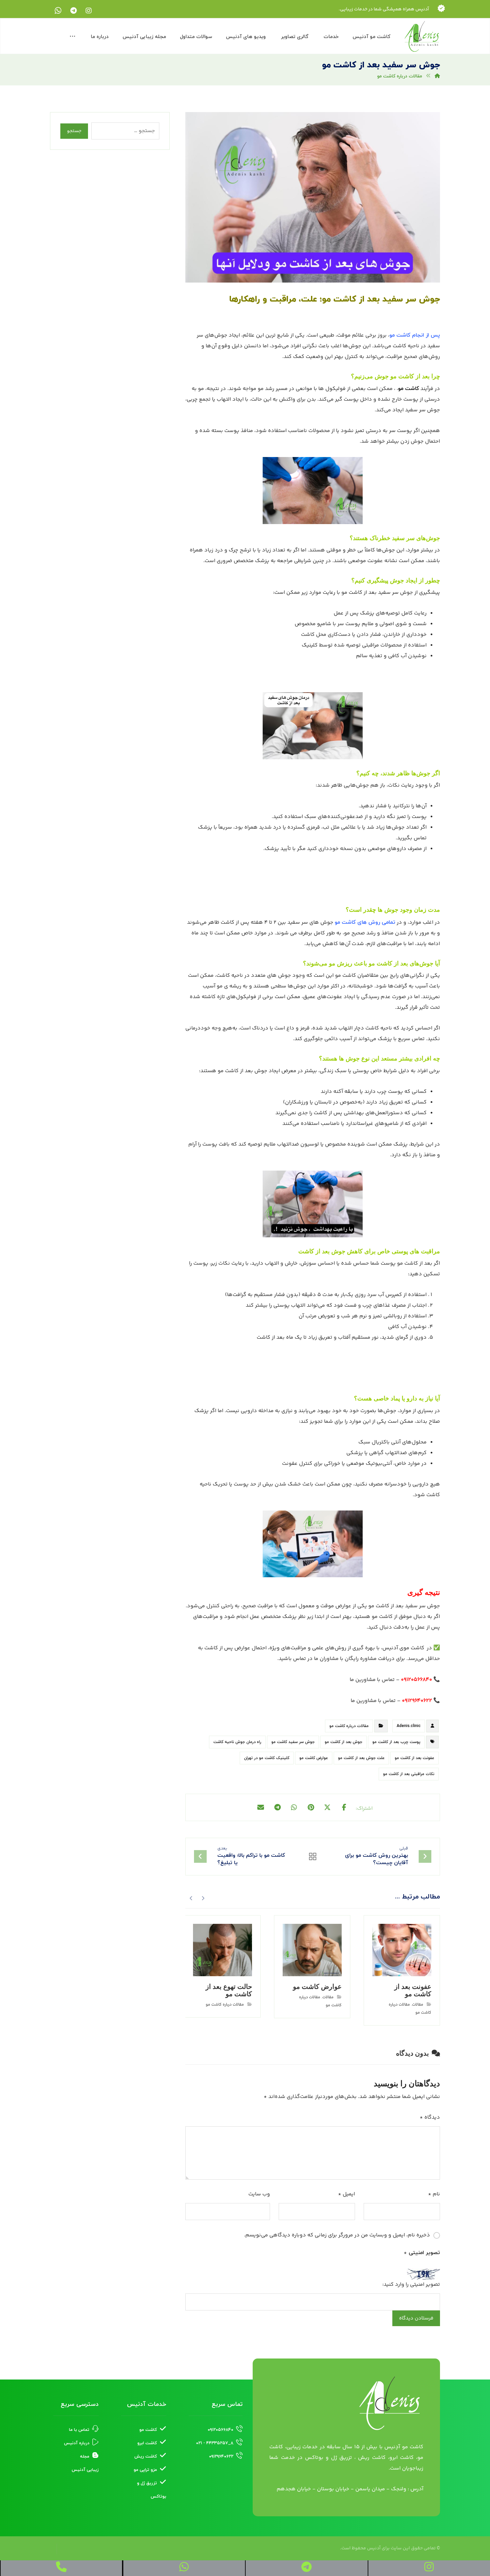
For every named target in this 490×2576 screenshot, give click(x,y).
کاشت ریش (146, 2457)
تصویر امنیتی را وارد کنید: (411, 2285)
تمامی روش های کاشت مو (365, 922)
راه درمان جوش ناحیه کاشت (237, 1742)
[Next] (191, 1897)
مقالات (418, 2005)
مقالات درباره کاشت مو (349, 1726)
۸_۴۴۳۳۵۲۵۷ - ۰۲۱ (215, 2443)
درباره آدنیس (77, 2443)
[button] (89, 11)
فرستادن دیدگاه (416, 2318)
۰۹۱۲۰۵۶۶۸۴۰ (220, 2430)
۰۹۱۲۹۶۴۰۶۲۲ (221, 2457)
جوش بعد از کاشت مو (343, 1742)
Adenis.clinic (409, 1726)
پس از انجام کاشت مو (415, 335)
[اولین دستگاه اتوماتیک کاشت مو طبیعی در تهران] (422, 37)
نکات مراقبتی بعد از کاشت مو (409, 1774)
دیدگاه (430, 2117)
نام (434, 2194)
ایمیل (346, 2194)
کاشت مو (408, 389)
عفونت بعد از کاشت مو (414, 1758)
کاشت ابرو (147, 2443)
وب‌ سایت (259, 2194)
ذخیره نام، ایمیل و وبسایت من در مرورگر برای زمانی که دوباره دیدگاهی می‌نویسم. (337, 2235)
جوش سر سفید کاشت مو (293, 1742)
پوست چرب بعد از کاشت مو (396, 1742)
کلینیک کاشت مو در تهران (267, 1758)
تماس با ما (79, 2430)
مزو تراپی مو (145, 2470)
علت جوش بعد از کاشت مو (361, 1758)
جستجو (74, 131)
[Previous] (203, 1897)
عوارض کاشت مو (314, 1758)
